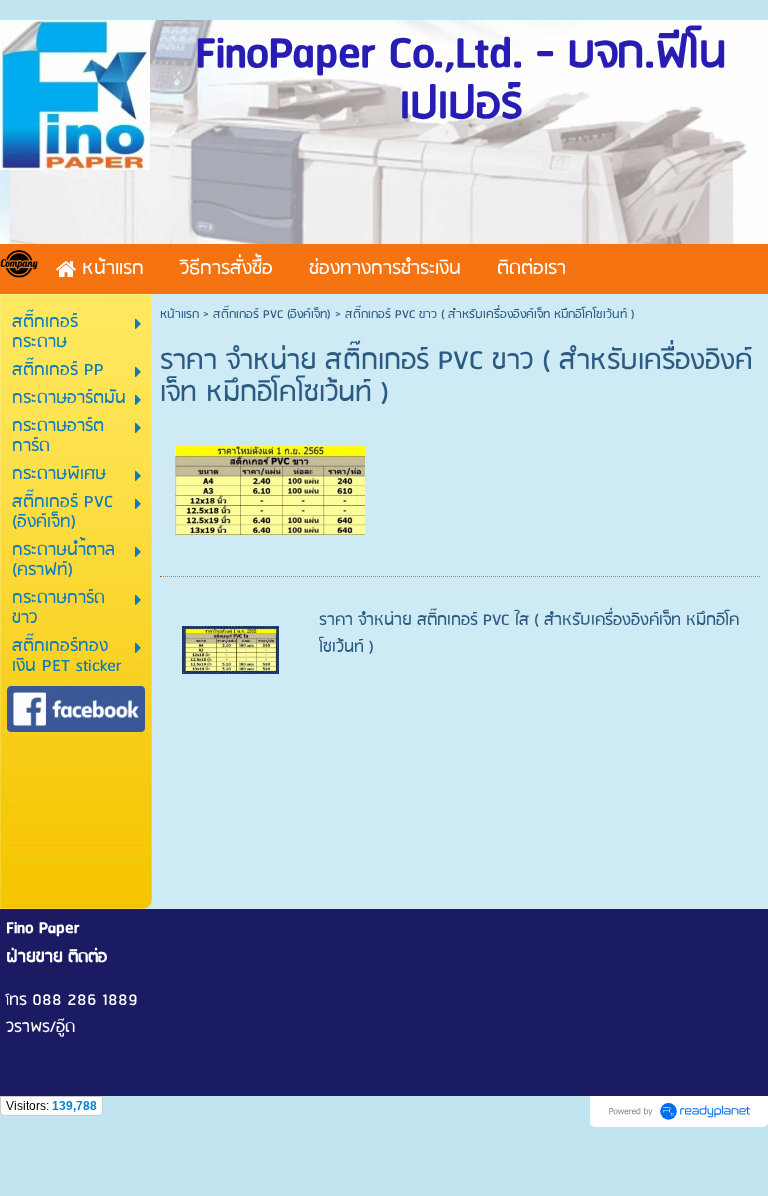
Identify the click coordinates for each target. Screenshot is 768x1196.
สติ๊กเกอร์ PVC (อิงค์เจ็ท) (272, 314)
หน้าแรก (179, 314)
